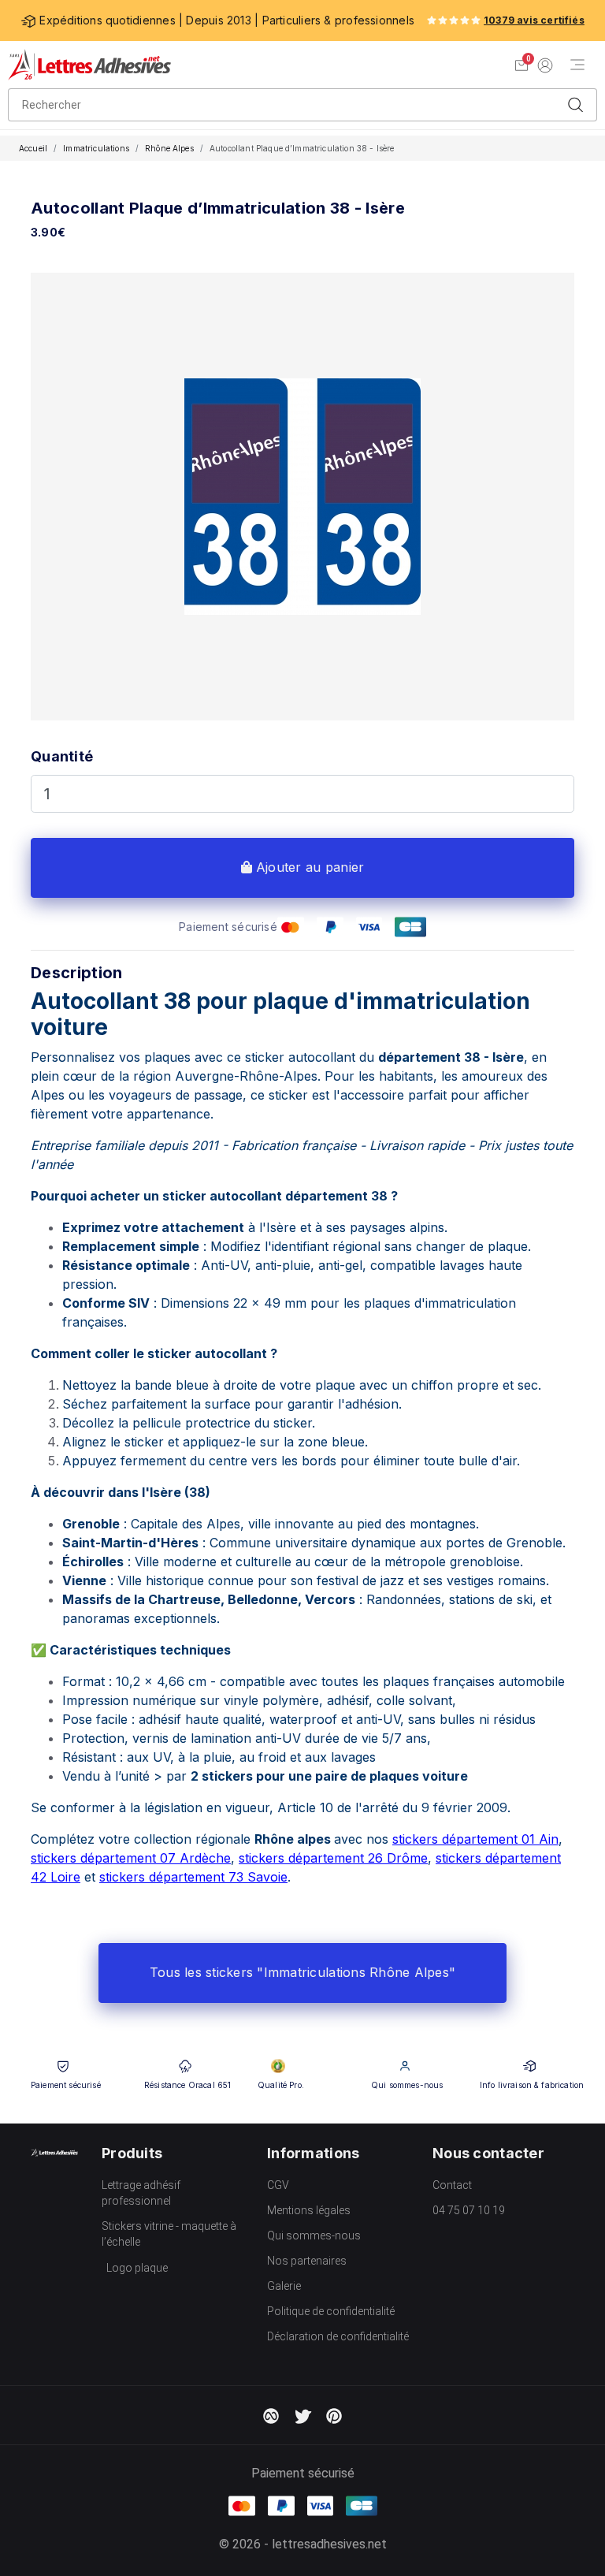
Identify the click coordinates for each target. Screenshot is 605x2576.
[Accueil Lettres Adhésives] (89, 65)
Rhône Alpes (169, 148)
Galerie (284, 2286)
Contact (452, 2185)
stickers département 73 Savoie (193, 1877)
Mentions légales (309, 2210)
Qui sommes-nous (314, 2235)
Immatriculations (96, 148)
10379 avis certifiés (534, 20)
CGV (278, 2185)
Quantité (62, 756)
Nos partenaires (307, 2261)
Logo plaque (137, 2268)
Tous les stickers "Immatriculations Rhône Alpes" (302, 1972)
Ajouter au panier (308, 867)
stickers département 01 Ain (475, 1839)
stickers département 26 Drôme (333, 1858)
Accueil (33, 148)
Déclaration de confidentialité (338, 2336)
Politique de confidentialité (331, 2311)
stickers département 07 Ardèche (131, 1858)
